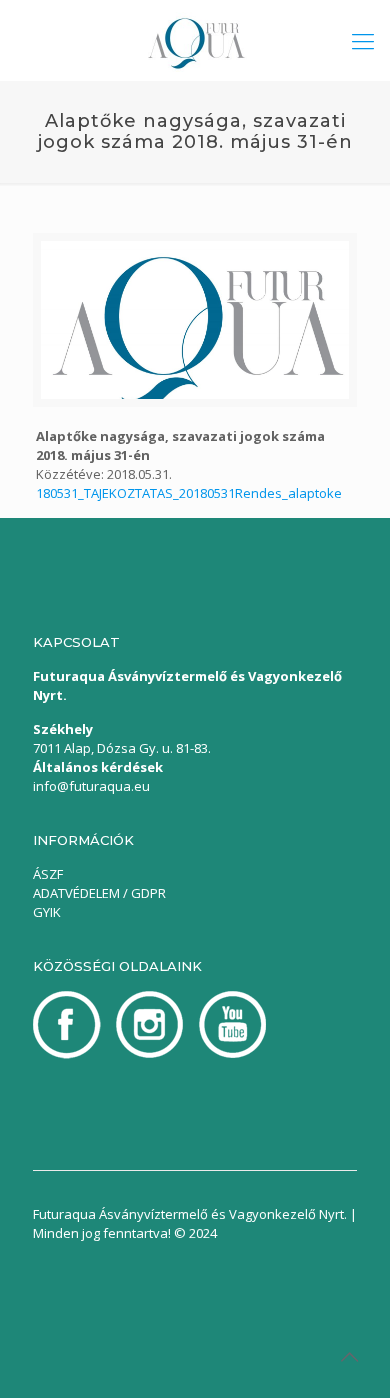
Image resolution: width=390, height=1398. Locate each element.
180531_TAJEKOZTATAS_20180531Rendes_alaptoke (189, 493)
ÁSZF (48, 874)
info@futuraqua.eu (91, 786)
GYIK (47, 912)
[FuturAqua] (195, 40)
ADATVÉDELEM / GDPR (99, 893)
